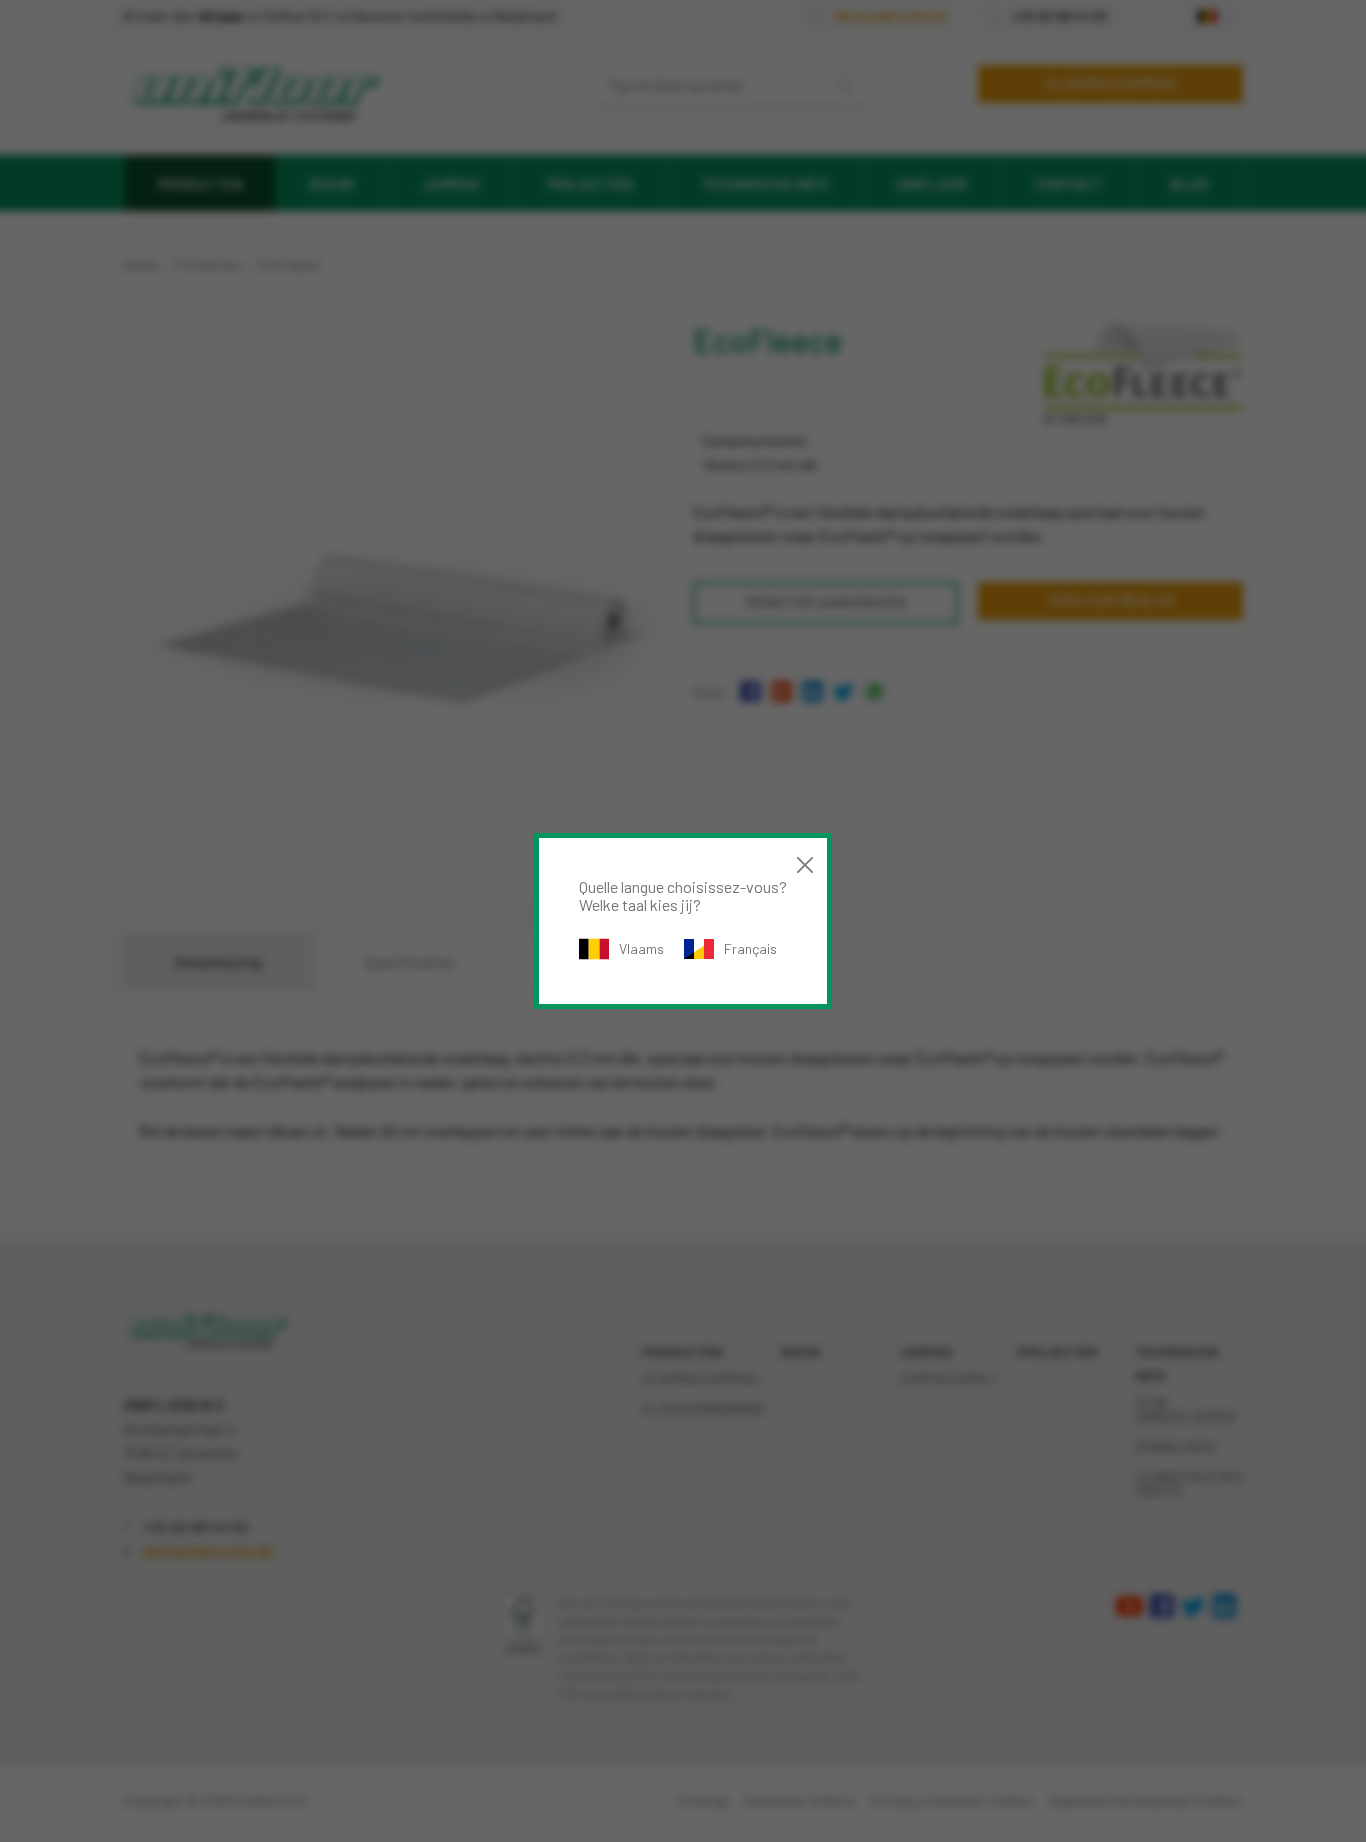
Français (750, 948)
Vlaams (641, 948)
